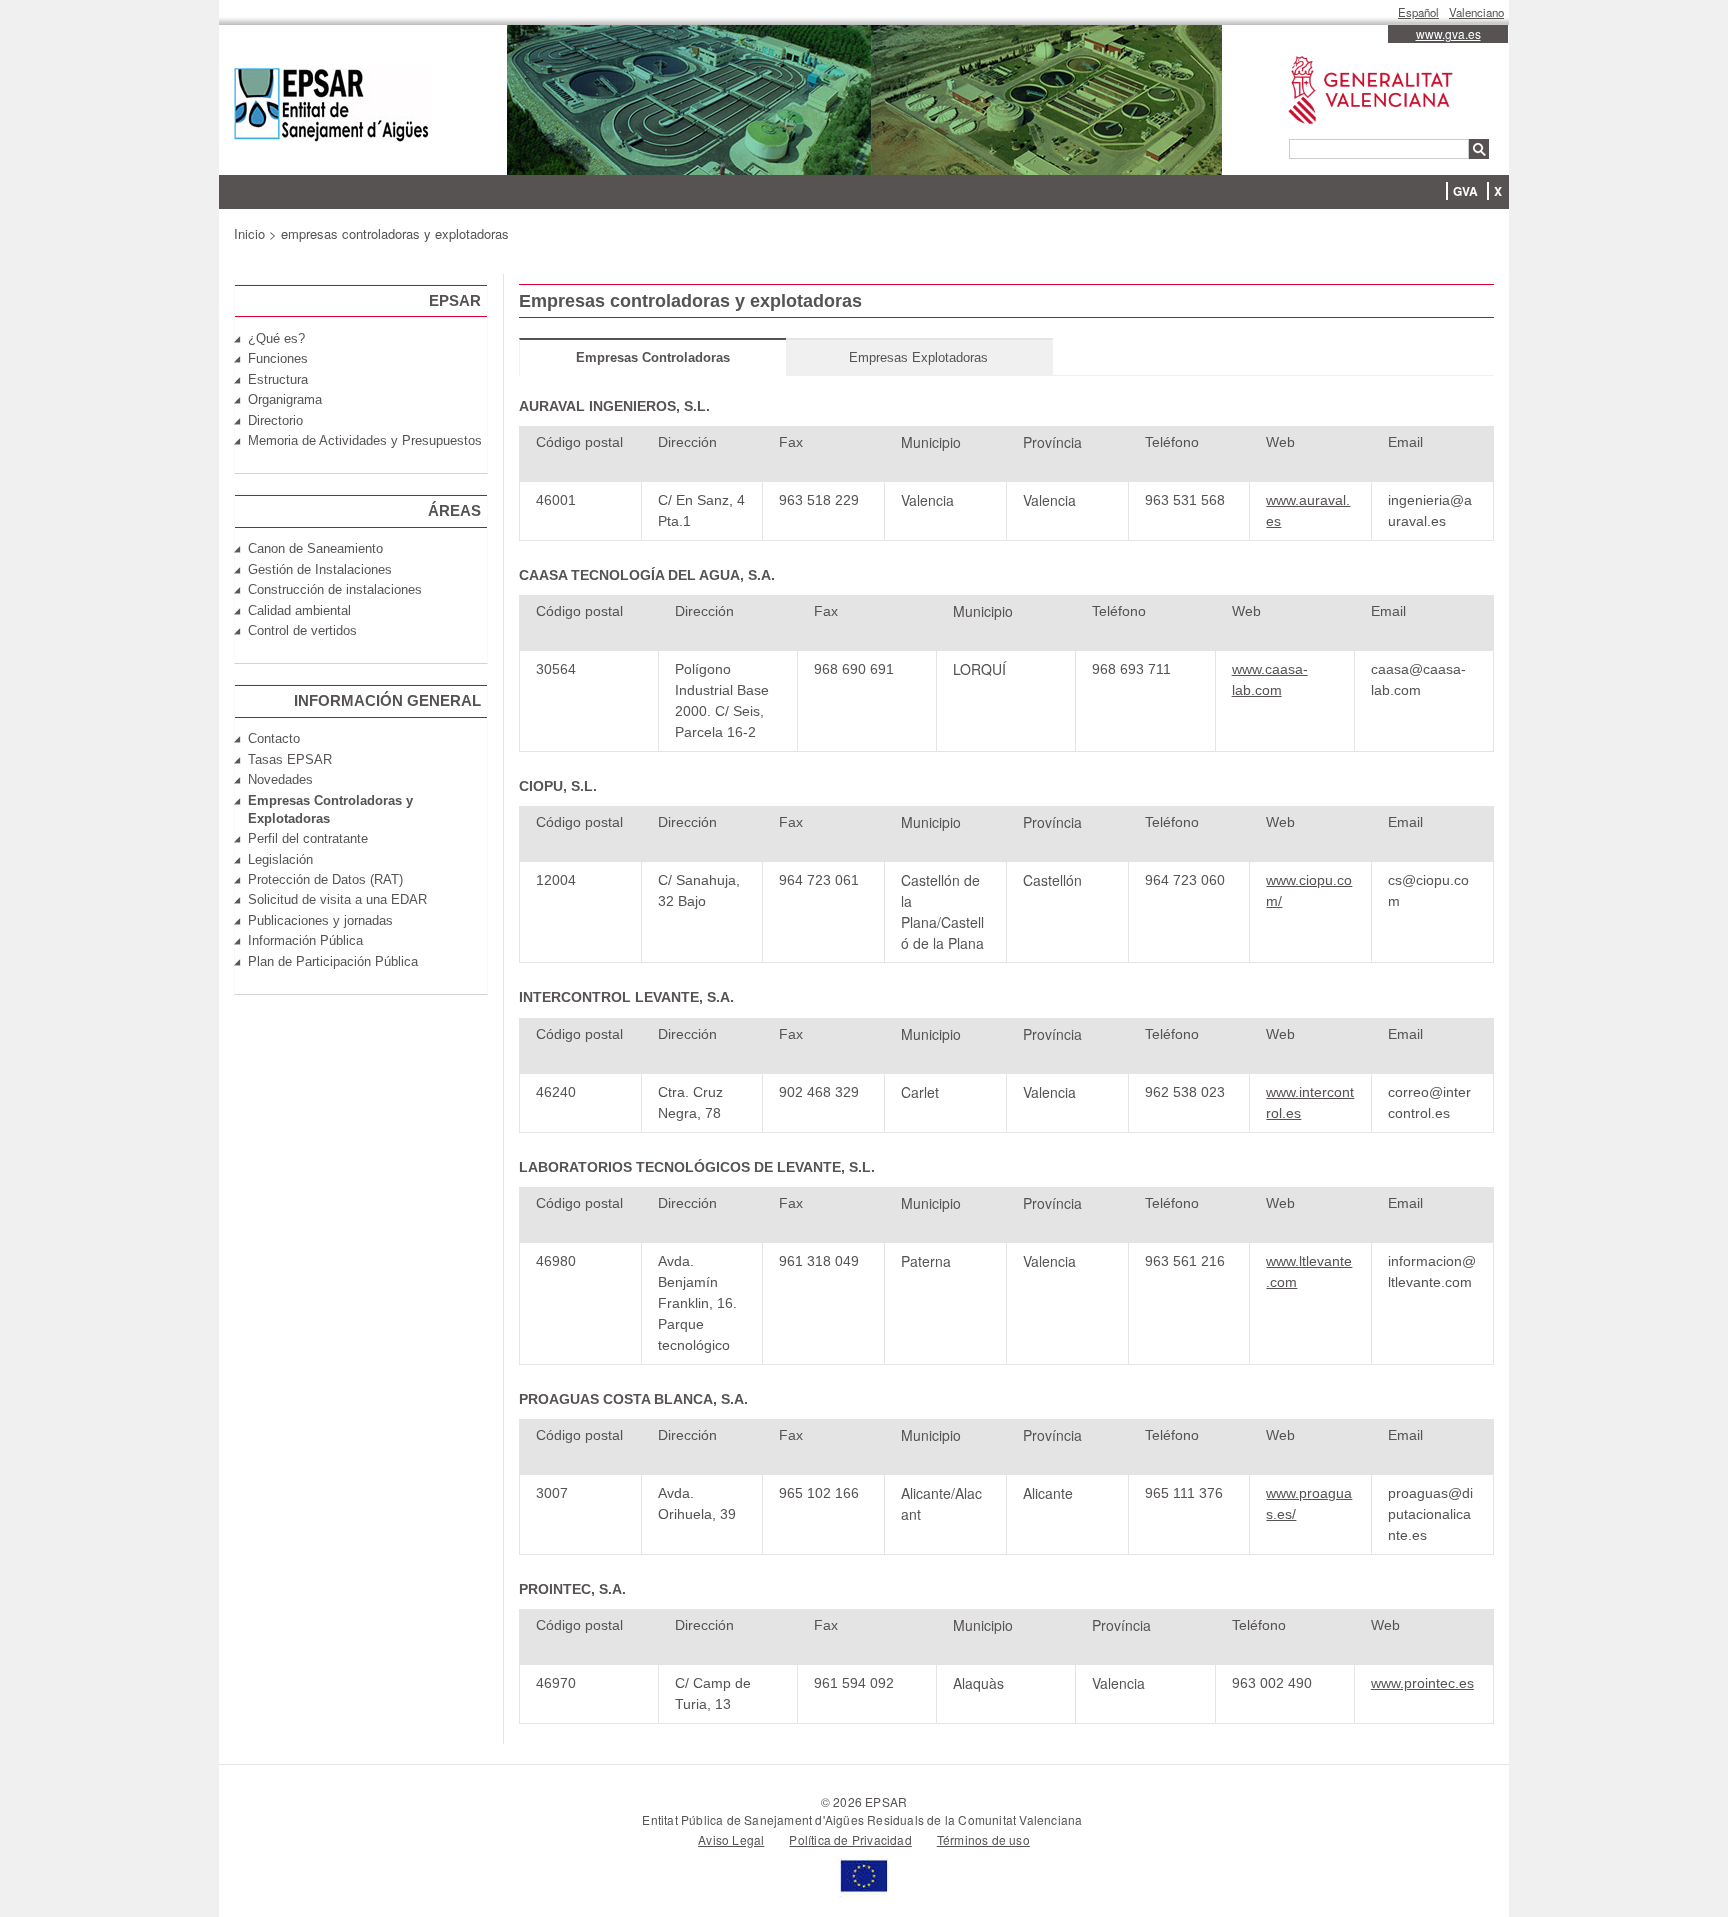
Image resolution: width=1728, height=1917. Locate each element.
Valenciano (1476, 12)
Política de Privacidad (850, 1839)
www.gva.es (1448, 33)
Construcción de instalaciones (335, 589)
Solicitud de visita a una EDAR (337, 899)
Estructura (278, 379)
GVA (1465, 191)
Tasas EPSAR (290, 759)
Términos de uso (983, 1839)
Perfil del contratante (308, 838)
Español (1418, 12)
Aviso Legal (731, 1839)
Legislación (280, 859)
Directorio (275, 420)
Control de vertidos (302, 630)
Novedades (280, 779)
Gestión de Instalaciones (320, 569)
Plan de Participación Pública (333, 961)
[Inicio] (331, 107)
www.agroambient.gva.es (1360, 56)
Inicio (249, 233)
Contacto (274, 738)
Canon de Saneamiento (315, 548)
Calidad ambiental (299, 610)
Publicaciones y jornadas (320, 920)
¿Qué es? (276, 338)
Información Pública (305, 940)
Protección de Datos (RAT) (325, 879)
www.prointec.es (1422, 1683)
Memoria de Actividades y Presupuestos (365, 440)
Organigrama (285, 399)
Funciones (278, 358)
